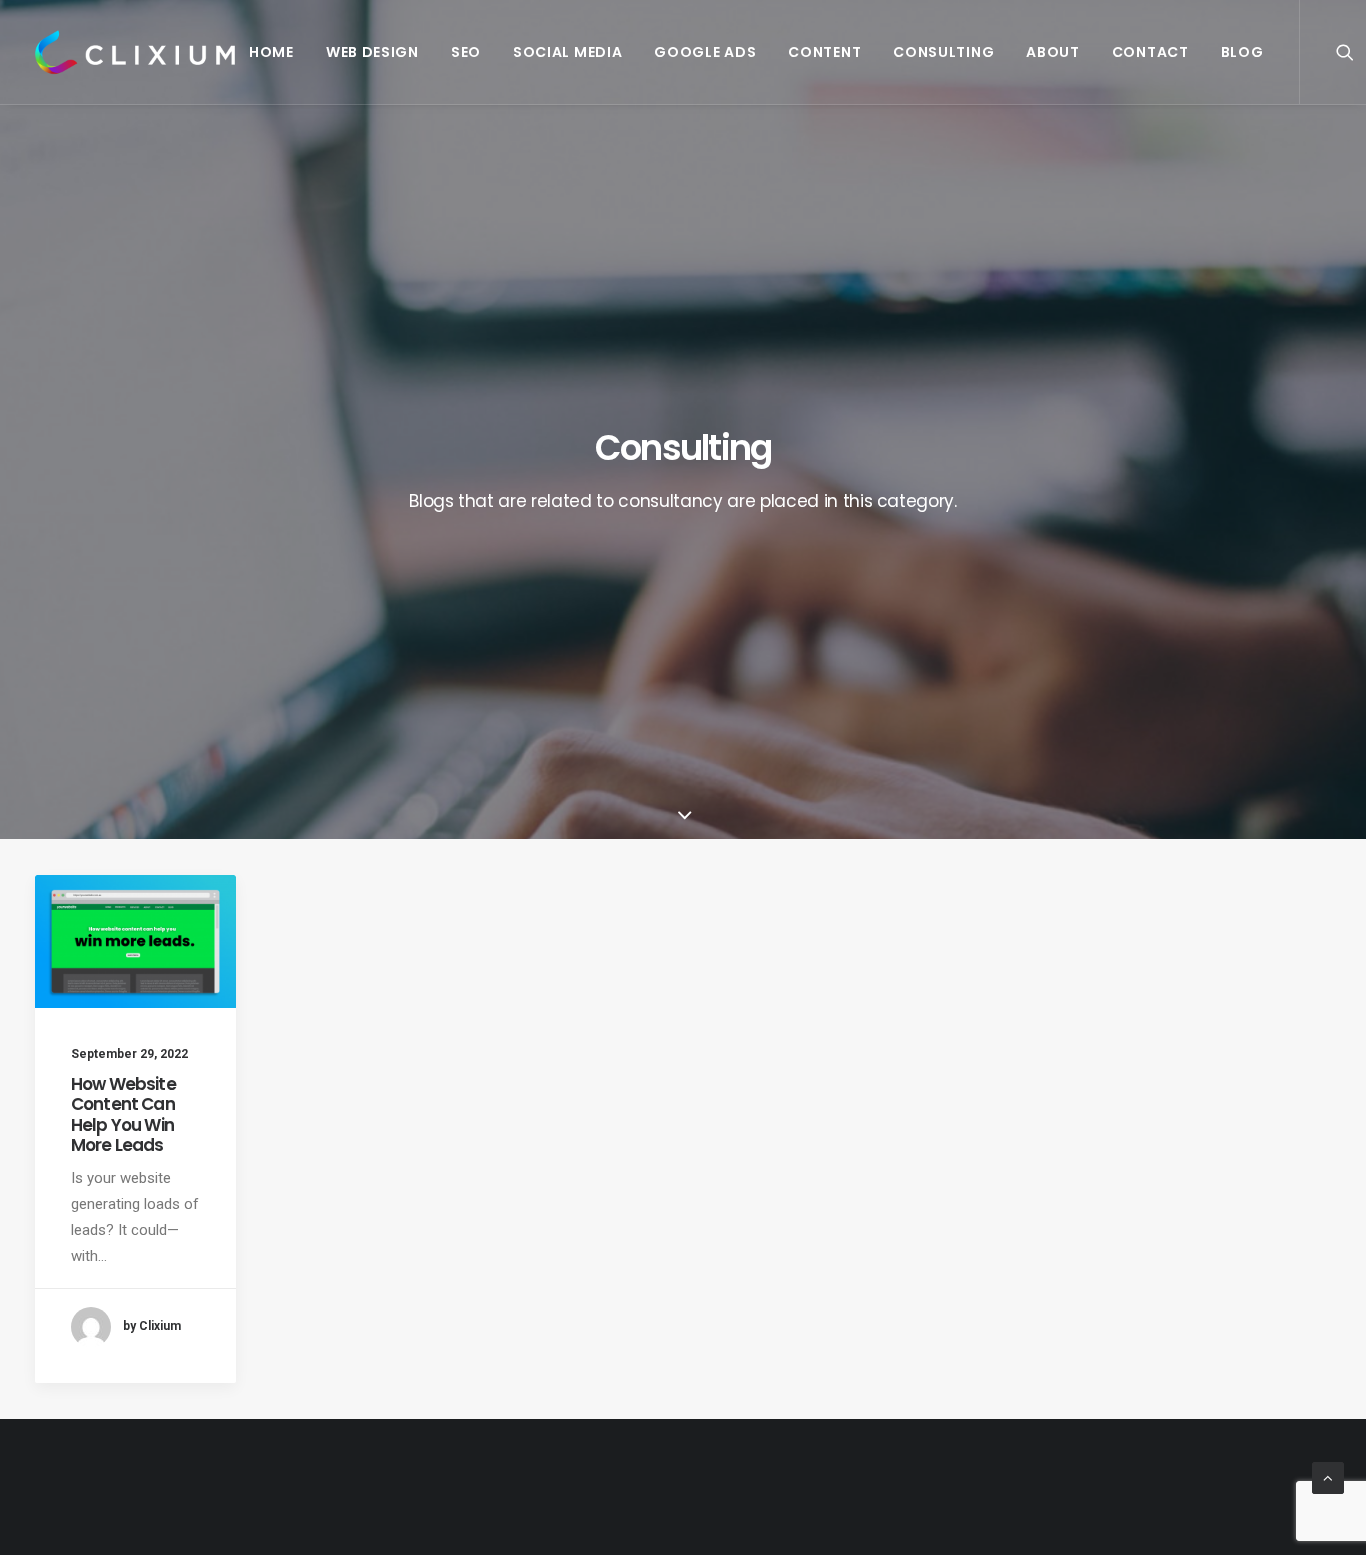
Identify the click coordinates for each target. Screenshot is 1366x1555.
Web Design (372, 52)
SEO (466, 52)
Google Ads (705, 52)
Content (824, 52)
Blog (1242, 52)
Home (271, 52)
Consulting (943, 52)
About (1053, 52)
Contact (1150, 52)
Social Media (567, 52)
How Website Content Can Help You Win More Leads (123, 1114)
